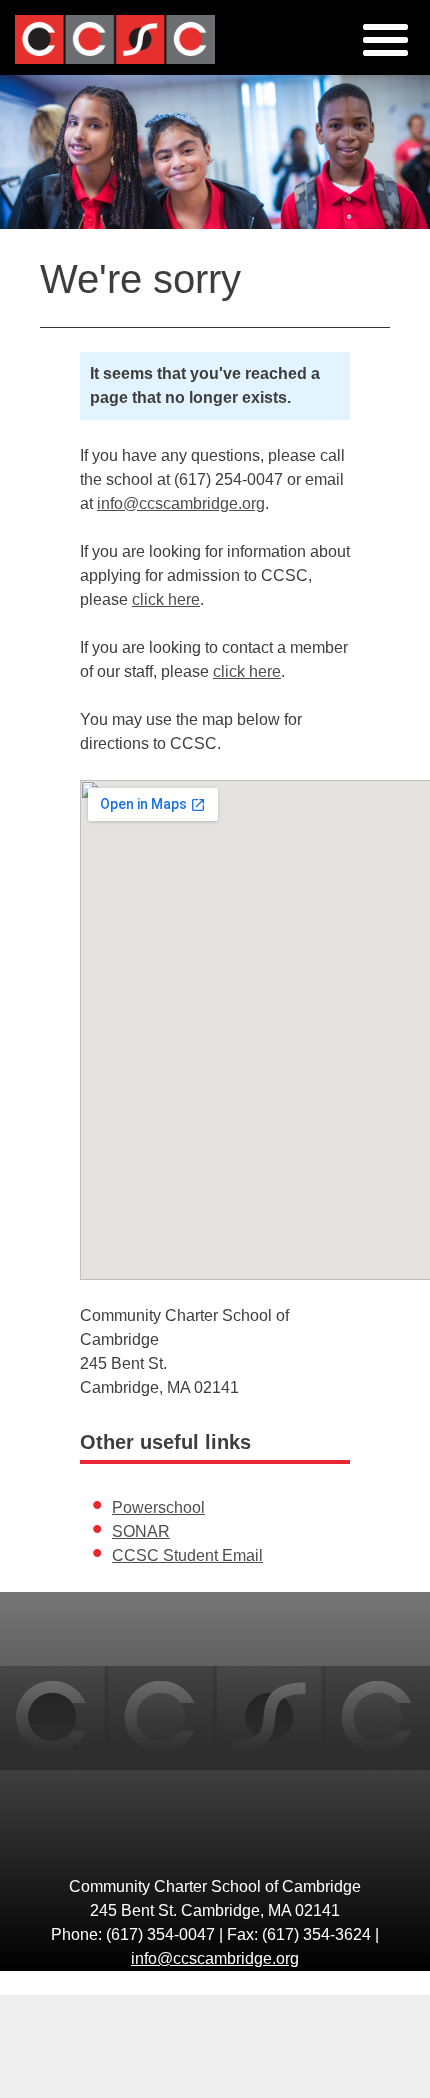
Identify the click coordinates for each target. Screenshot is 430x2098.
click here (166, 599)
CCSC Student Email (187, 1555)
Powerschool (158, 1507)
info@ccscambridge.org (181, 503)
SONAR (141, 1531)
